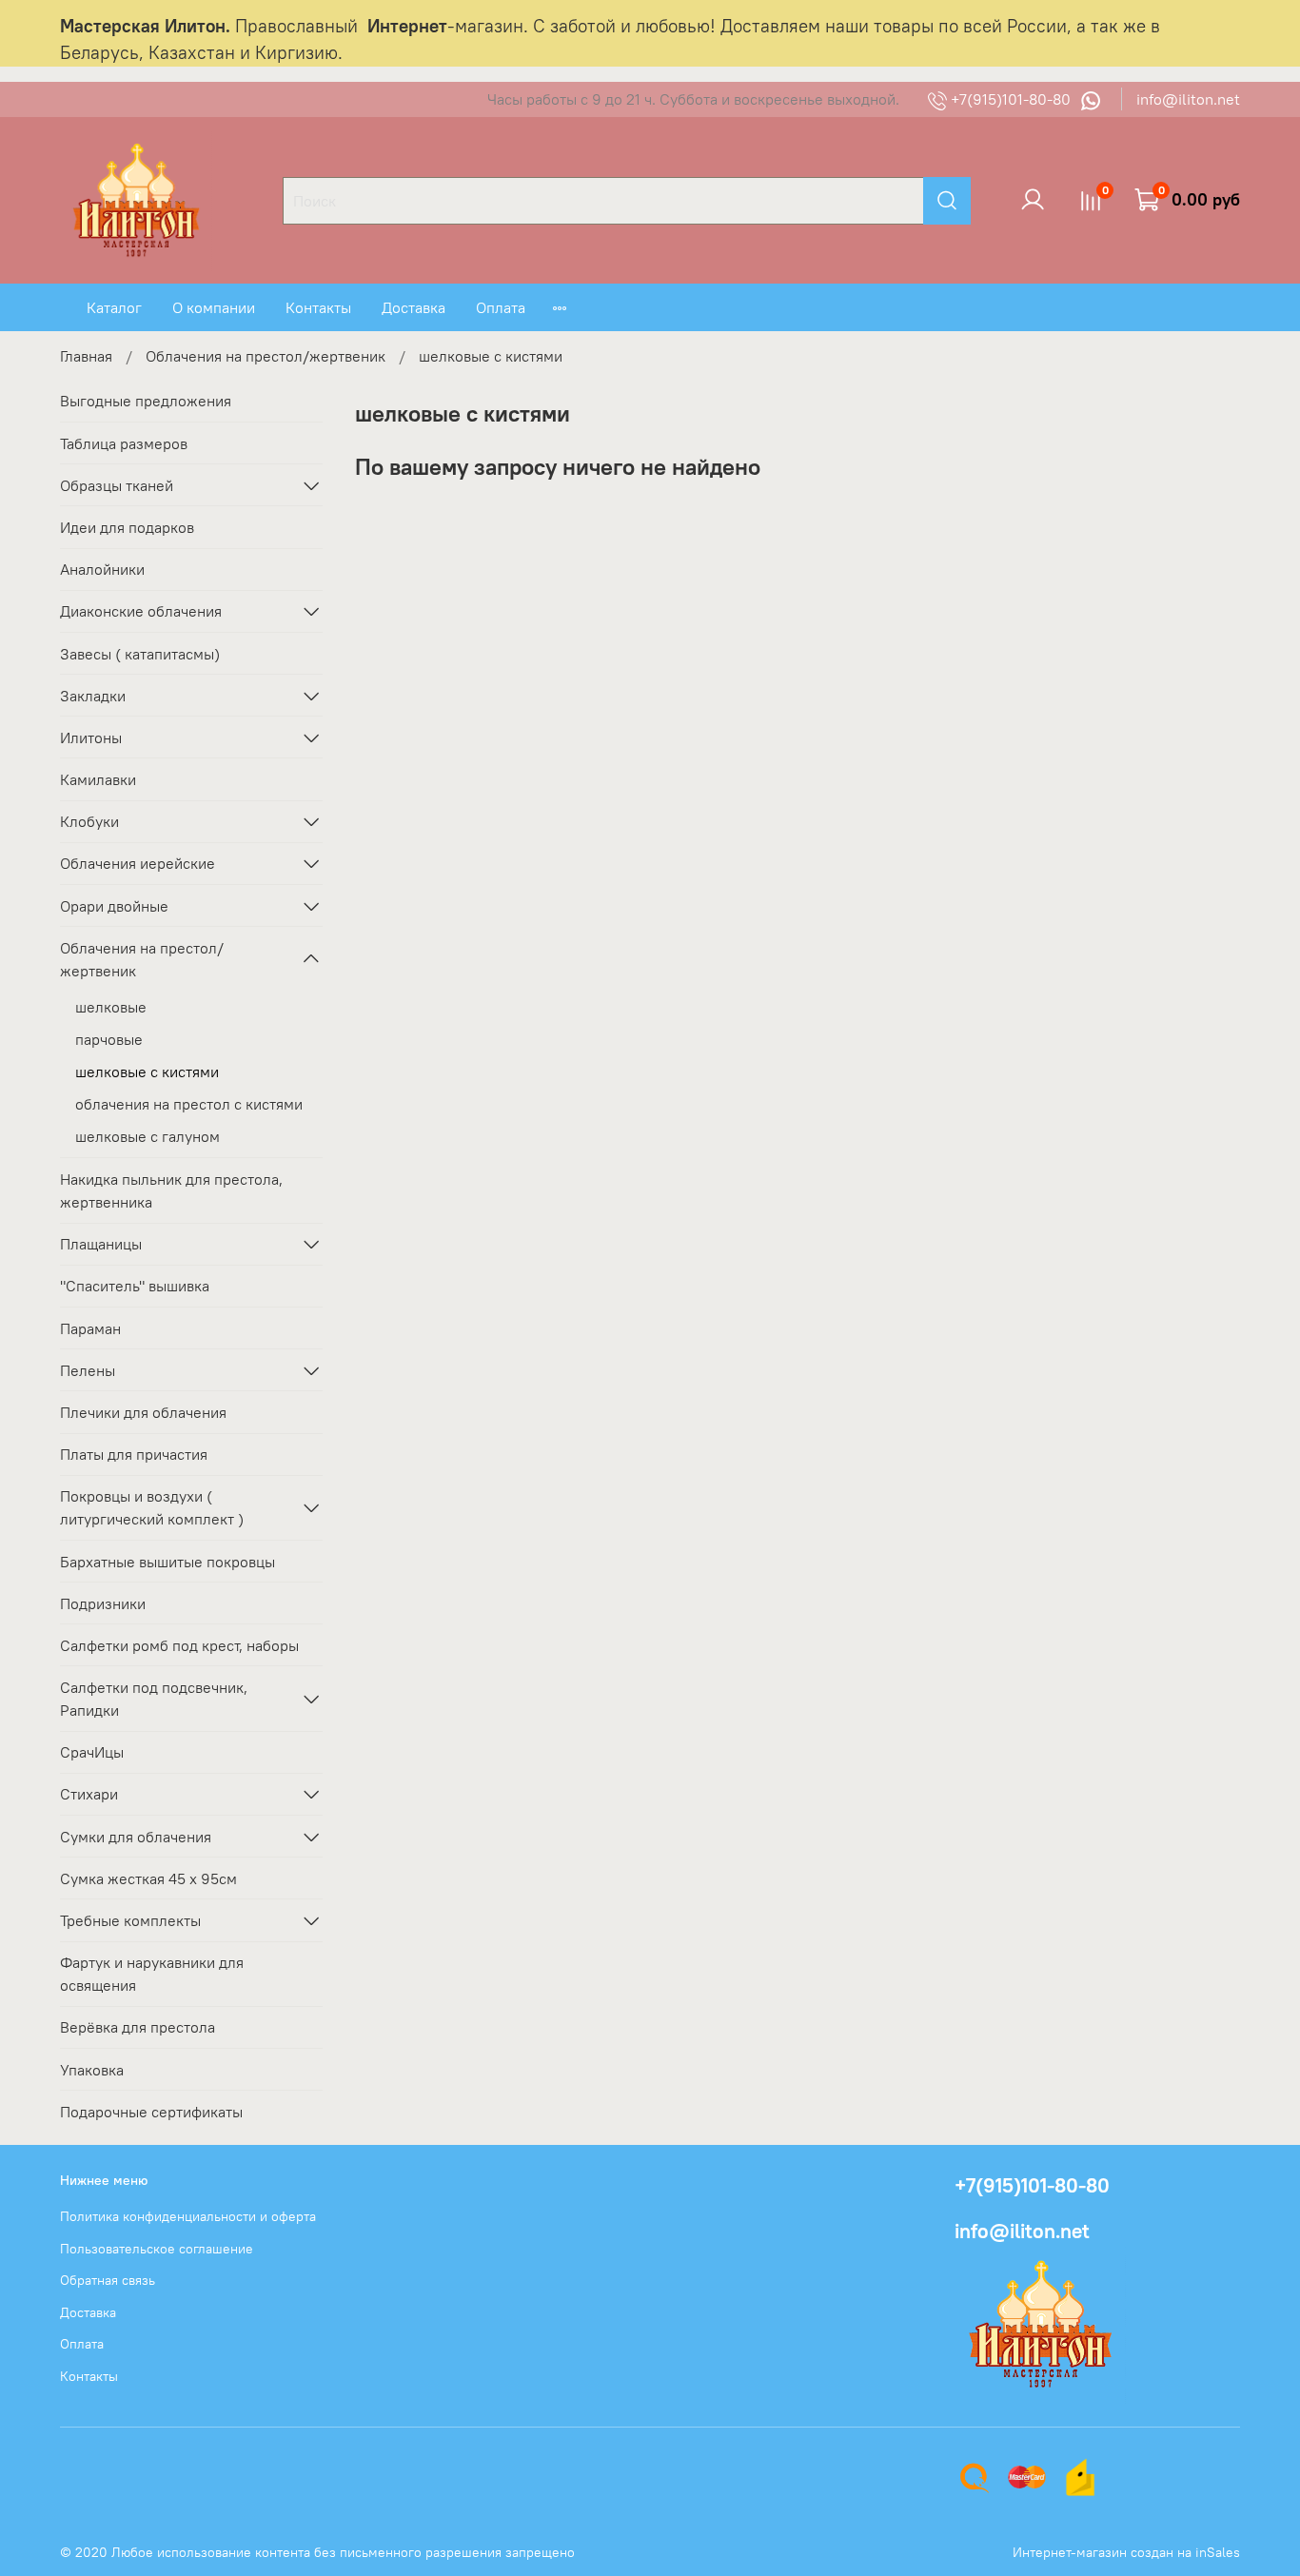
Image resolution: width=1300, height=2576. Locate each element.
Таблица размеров (124, 443)
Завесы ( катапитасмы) (140, 654)
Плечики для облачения (143, 1412)
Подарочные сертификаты (151, 2112)
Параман (90, 1328)
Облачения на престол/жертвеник (266, 356)
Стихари (89, 1794)
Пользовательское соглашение (157, 2249)
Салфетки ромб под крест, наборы (179, 1645)
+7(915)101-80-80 (1011, 99)
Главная (86, 356)
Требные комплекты (130, 1920)
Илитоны (91, 737)
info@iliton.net (1188, 99)
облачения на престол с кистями (189, 1104)
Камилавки (98, 779)
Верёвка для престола (138, 2027)
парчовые (109, 1039)
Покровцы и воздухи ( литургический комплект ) (152, 1507)
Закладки (93, 696)
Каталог (114, 307)
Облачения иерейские (138, 863)
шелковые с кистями (147, 1072)
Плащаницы (101, 1244)
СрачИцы (92, 1752)
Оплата (501, 307)
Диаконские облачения (141, 611)
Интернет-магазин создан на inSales (1126, 2552)
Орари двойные (114, 906)
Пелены (88, 1370)
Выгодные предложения (146, 401)
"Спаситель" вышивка (135, 1286)
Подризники (103, 1603)
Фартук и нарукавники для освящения (152, 1974)
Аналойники (102, 569)
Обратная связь (108, 2280)
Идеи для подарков (127, 527)
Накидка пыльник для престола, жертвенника (171, 1190)
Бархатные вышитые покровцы (167, 1562)
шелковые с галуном (148, 1136)
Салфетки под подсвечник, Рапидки (154, 1699)
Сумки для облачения (136, 1837)
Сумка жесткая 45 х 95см (148, 1878)
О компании (214, 307)
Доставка (414, 307)
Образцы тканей (117, 485)
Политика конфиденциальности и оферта (188, 2216)
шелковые (111, 1007)
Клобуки (89, 821)
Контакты (318, 307)
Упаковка (92, 2070)
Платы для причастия (134, 1454)
